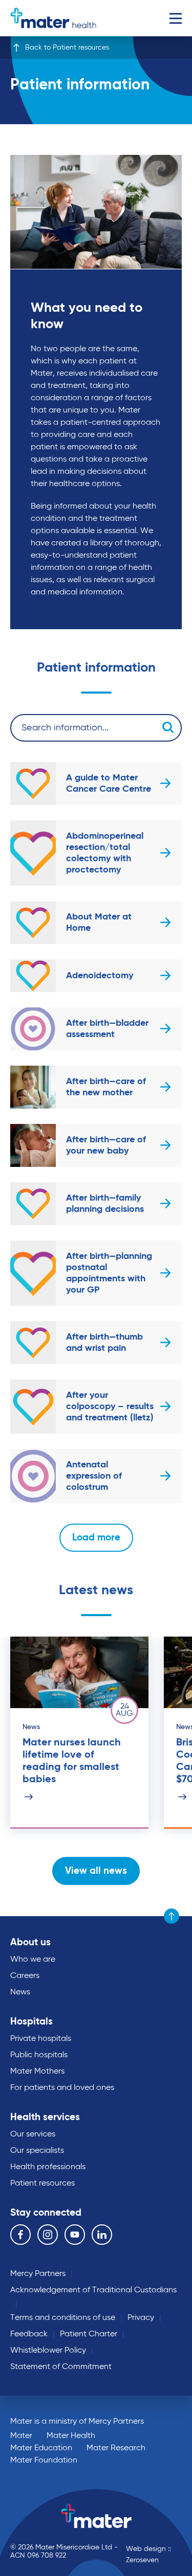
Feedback (29, 2334)
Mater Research (116, 2448)
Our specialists (37, 2151)
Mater (21, 2436)
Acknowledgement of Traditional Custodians (93, 2290)
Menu (175, 18)
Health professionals (48, 2167)
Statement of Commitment (61, 2367)
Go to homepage (53, 18)
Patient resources (42, 2183)
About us (30, 1942)
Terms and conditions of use (63, 2318)
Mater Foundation (44, 2460)
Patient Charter (89, 2334)
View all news (96, 1871)
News (20, 1992)
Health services (45, 2117)
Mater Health (71, 2436)
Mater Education (41, 2448)
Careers (25, 1976)
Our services (33, 2134)
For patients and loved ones (62, 2088)
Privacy (141, 2318)
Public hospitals (39, 2055)
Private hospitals (41, 2039)
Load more (96, 1538)
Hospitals (31, 2022)
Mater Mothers (37, 2072)
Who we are (33, 1960)
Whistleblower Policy (48, 2351)
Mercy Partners (38, 2274)
